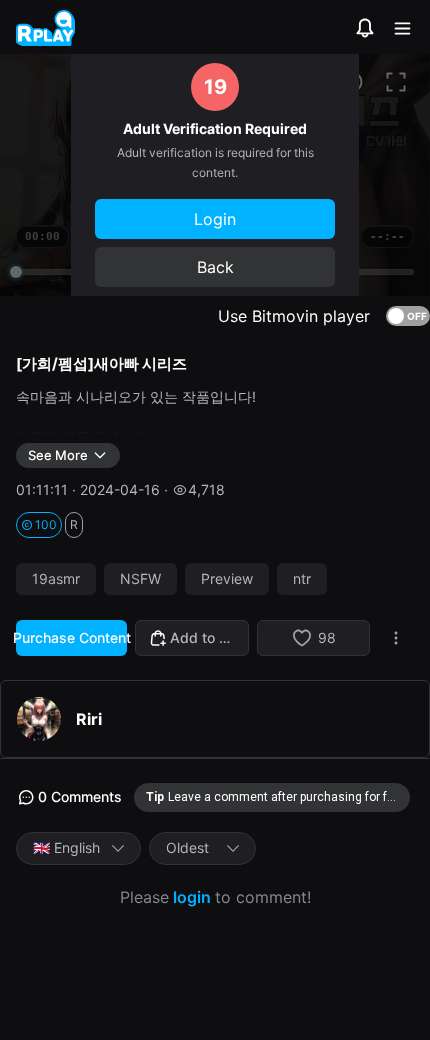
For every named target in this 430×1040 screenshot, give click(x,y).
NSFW (140, 579)
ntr (302, 579)
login (192, 897)
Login (215, 219)
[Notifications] (365, 28)
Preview (227, 579)
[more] (396, 638)
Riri (89, 719)
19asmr (56, 579)
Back (215, 267)
